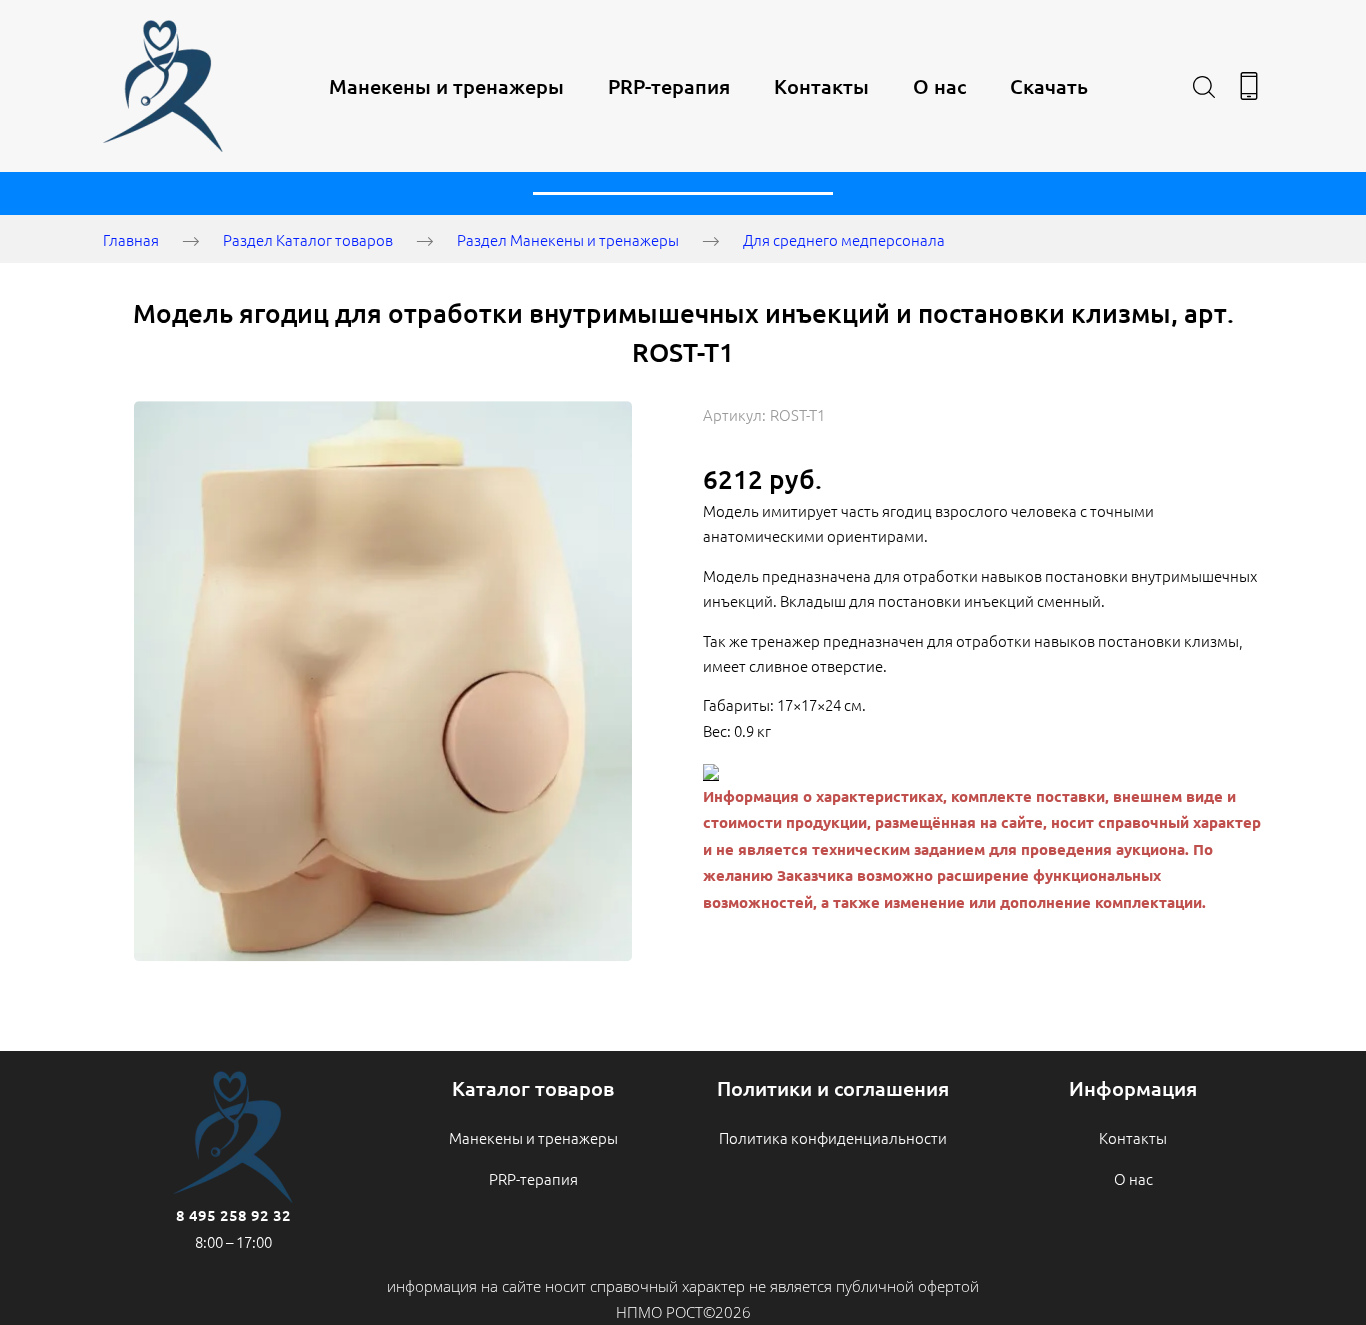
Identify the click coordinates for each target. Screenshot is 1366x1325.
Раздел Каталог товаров (308, 239)
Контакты (821, 86)
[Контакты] (1249, 86)
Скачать (1049, 86)
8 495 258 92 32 (233, 1215)
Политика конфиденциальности (833, 1137)
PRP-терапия (669, 86)
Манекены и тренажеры (446, 86)
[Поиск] (1204, 86)
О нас (939, 86)
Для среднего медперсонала (844, 239)
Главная (131, 239)
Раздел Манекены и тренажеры (568, 239)
